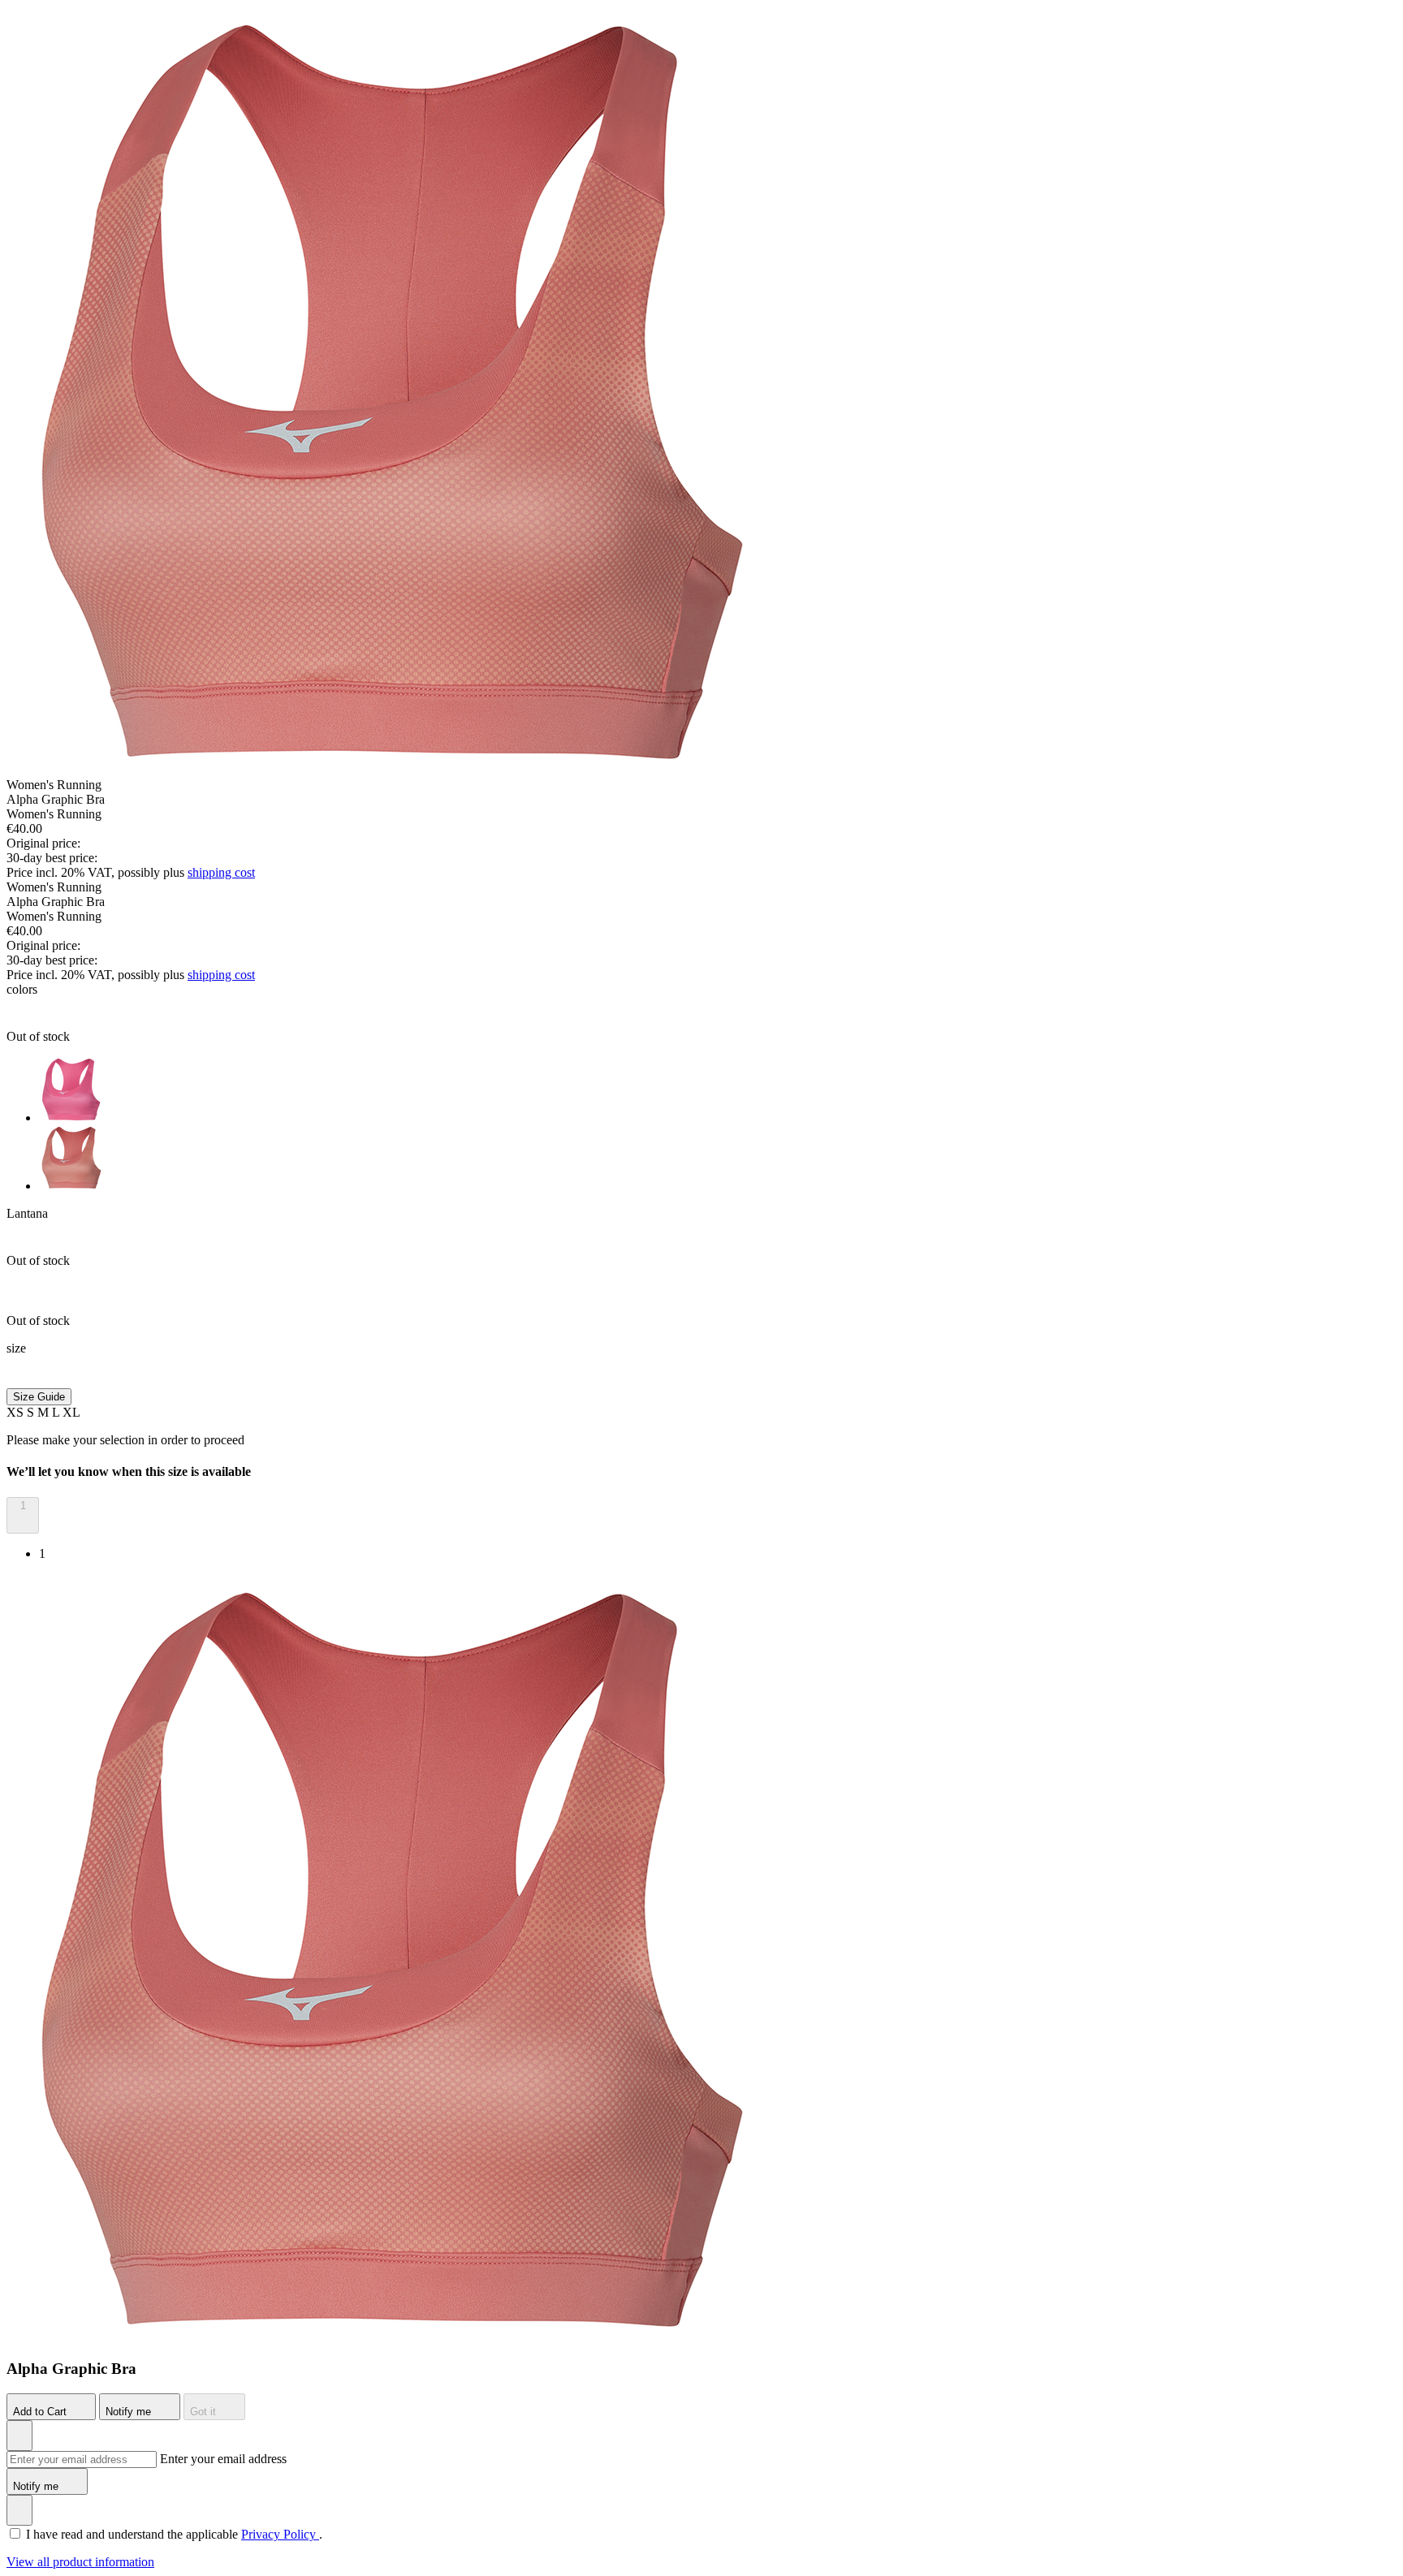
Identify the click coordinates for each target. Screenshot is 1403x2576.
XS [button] (17, 1412)
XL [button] (71, 1412)
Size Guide (39, 1397)
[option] (718, 1091)
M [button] (45, 1412)
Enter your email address (223, 2459)
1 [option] (42, 1553)
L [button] (57, 1412)
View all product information (80, 2562)
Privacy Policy (280, 2534)
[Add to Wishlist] (19, 2436)
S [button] (32, 1412)
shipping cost (221, 872)
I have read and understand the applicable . (174, 2534)
